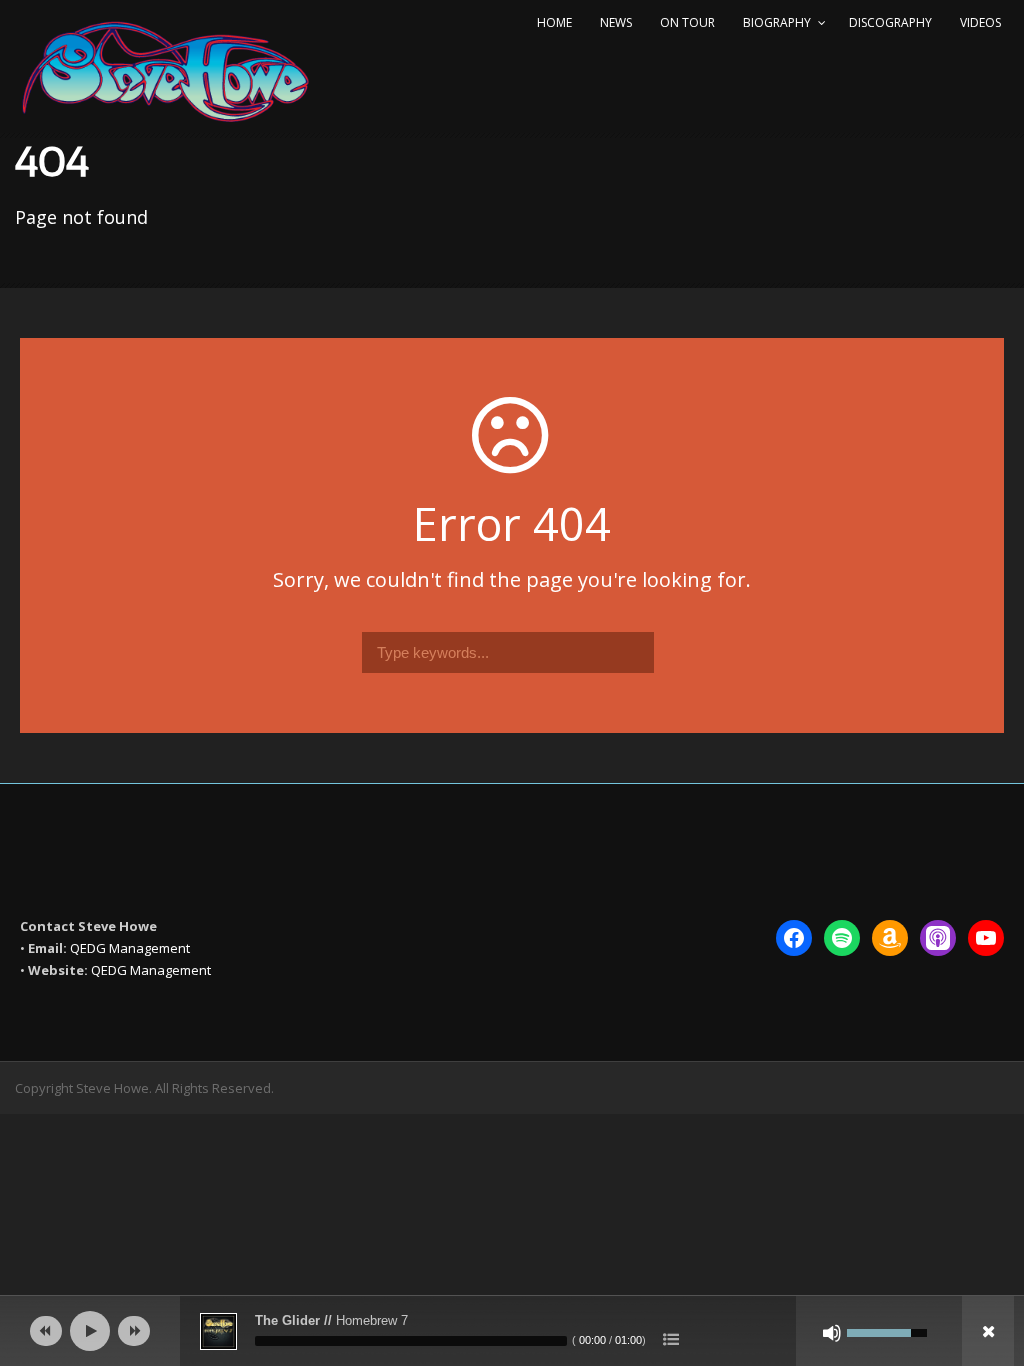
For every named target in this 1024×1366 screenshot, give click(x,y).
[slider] (411, 1341)
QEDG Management (130, 948)
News (616, 22)
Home (554, 22)
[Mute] (832, 1333)
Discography (890, 22)
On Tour (687, 22)
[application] (512, 1331)
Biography (777, 22)
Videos (980, 22)
